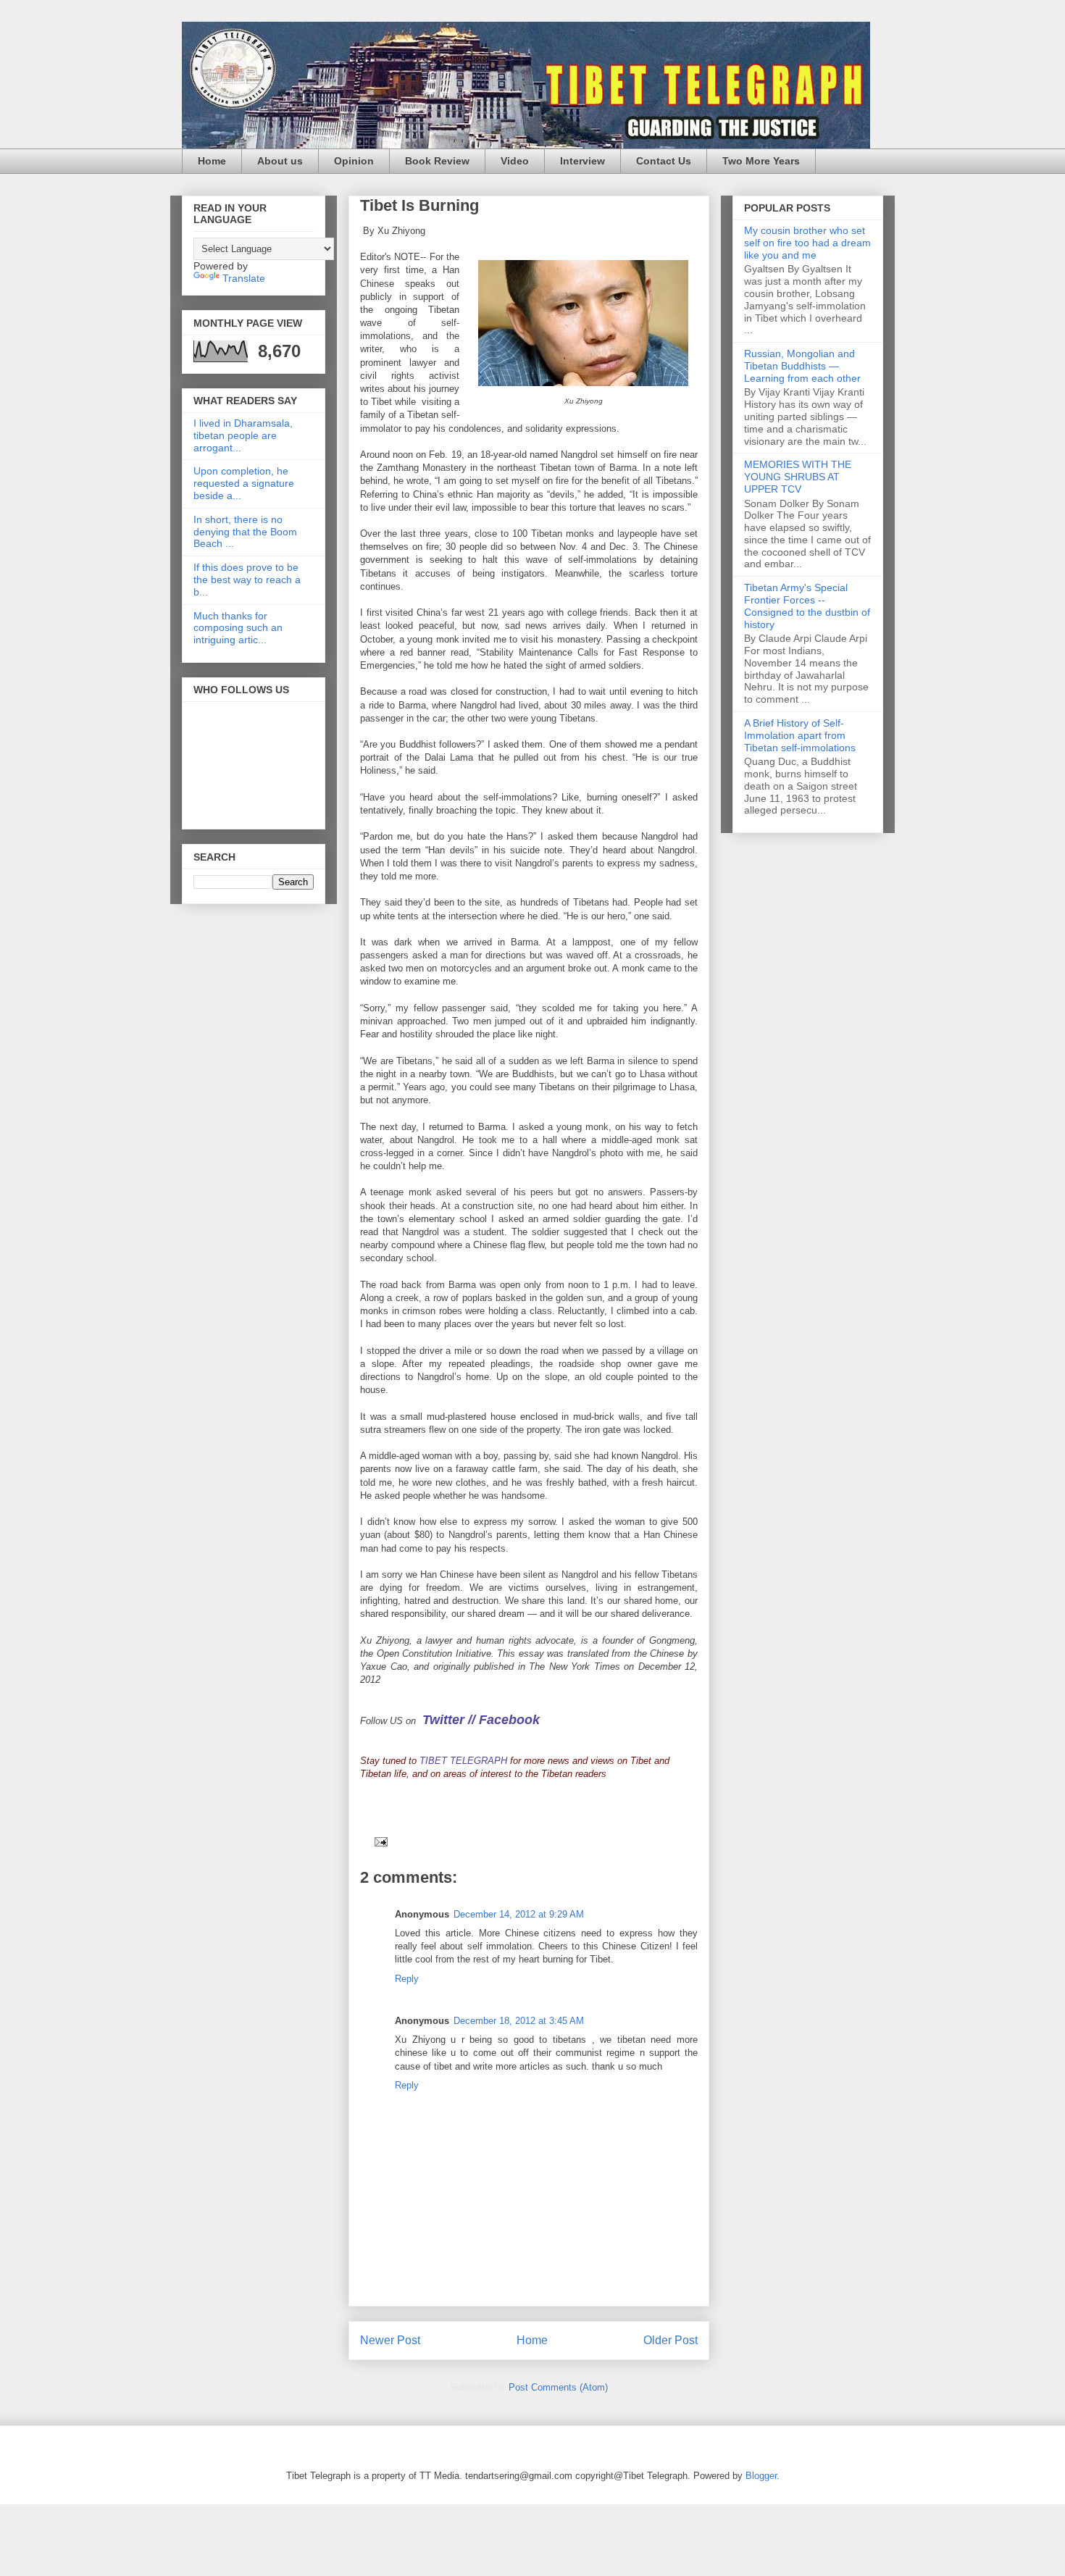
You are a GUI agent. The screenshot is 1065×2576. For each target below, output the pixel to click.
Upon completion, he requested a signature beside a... (244, 483)
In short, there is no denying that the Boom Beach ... (245, 532)
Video (515, 161)
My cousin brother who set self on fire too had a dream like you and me (807, 243)
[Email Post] (379, 1841)
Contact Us (664, 161)
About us (280, 161)
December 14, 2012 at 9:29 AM (519, 1914)
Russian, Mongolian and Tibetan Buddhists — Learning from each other (802, 366)
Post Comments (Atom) (558, 2387)
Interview (582, 161)
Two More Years (761, 161)
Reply (407, 1979)
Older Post (671, 2340)
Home (212, 161)
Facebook (509, 1720)
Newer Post (390, 2340)
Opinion (354, 161)
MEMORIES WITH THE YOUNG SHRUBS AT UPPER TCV (798, 477)
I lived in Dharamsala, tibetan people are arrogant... (243, 435)
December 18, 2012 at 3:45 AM (519, 2021)
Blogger (761, 2476)
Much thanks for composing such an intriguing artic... (238, 628)
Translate (244, 278)
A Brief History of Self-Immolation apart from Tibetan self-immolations (800, 735)
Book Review (437, 161)
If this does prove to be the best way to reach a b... (247, 580)
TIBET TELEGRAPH (463, 1761)
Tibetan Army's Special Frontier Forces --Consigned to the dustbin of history (807, 606)
